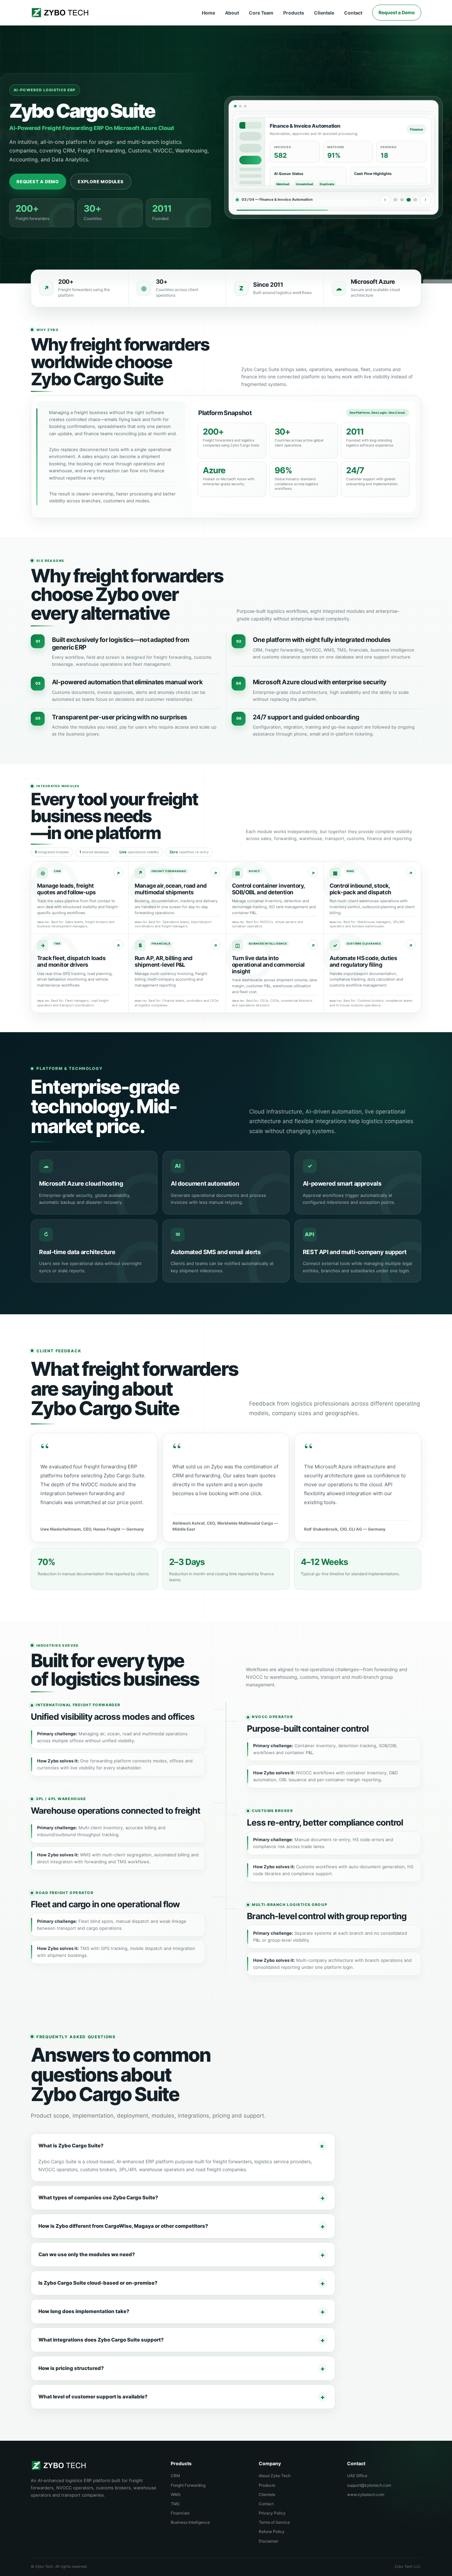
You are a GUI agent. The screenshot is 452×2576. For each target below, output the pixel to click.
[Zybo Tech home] (60, 13)
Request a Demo (397, 12)
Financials (180, 2513)
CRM (175, 2476)
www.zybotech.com (366, 2494)
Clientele (324, 13)
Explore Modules (101, 182)
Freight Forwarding (188, 2485)
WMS (176, 2494)
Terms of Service (274, 2522)
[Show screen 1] (395, 200)
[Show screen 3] (409, 200)
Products (294, 13)
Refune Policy (272, 2532)
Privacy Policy (272, 2513)
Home (208, 13)
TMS (175, 2504)
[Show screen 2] (402, 200)
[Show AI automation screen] (415, 200)
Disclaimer (269, 2541)
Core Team (261, 13)
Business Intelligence (190, 2522)
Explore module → (118, 872)
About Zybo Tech (275, 2476)
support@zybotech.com (369, 2485)
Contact (353, 13)
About (232, 13)
